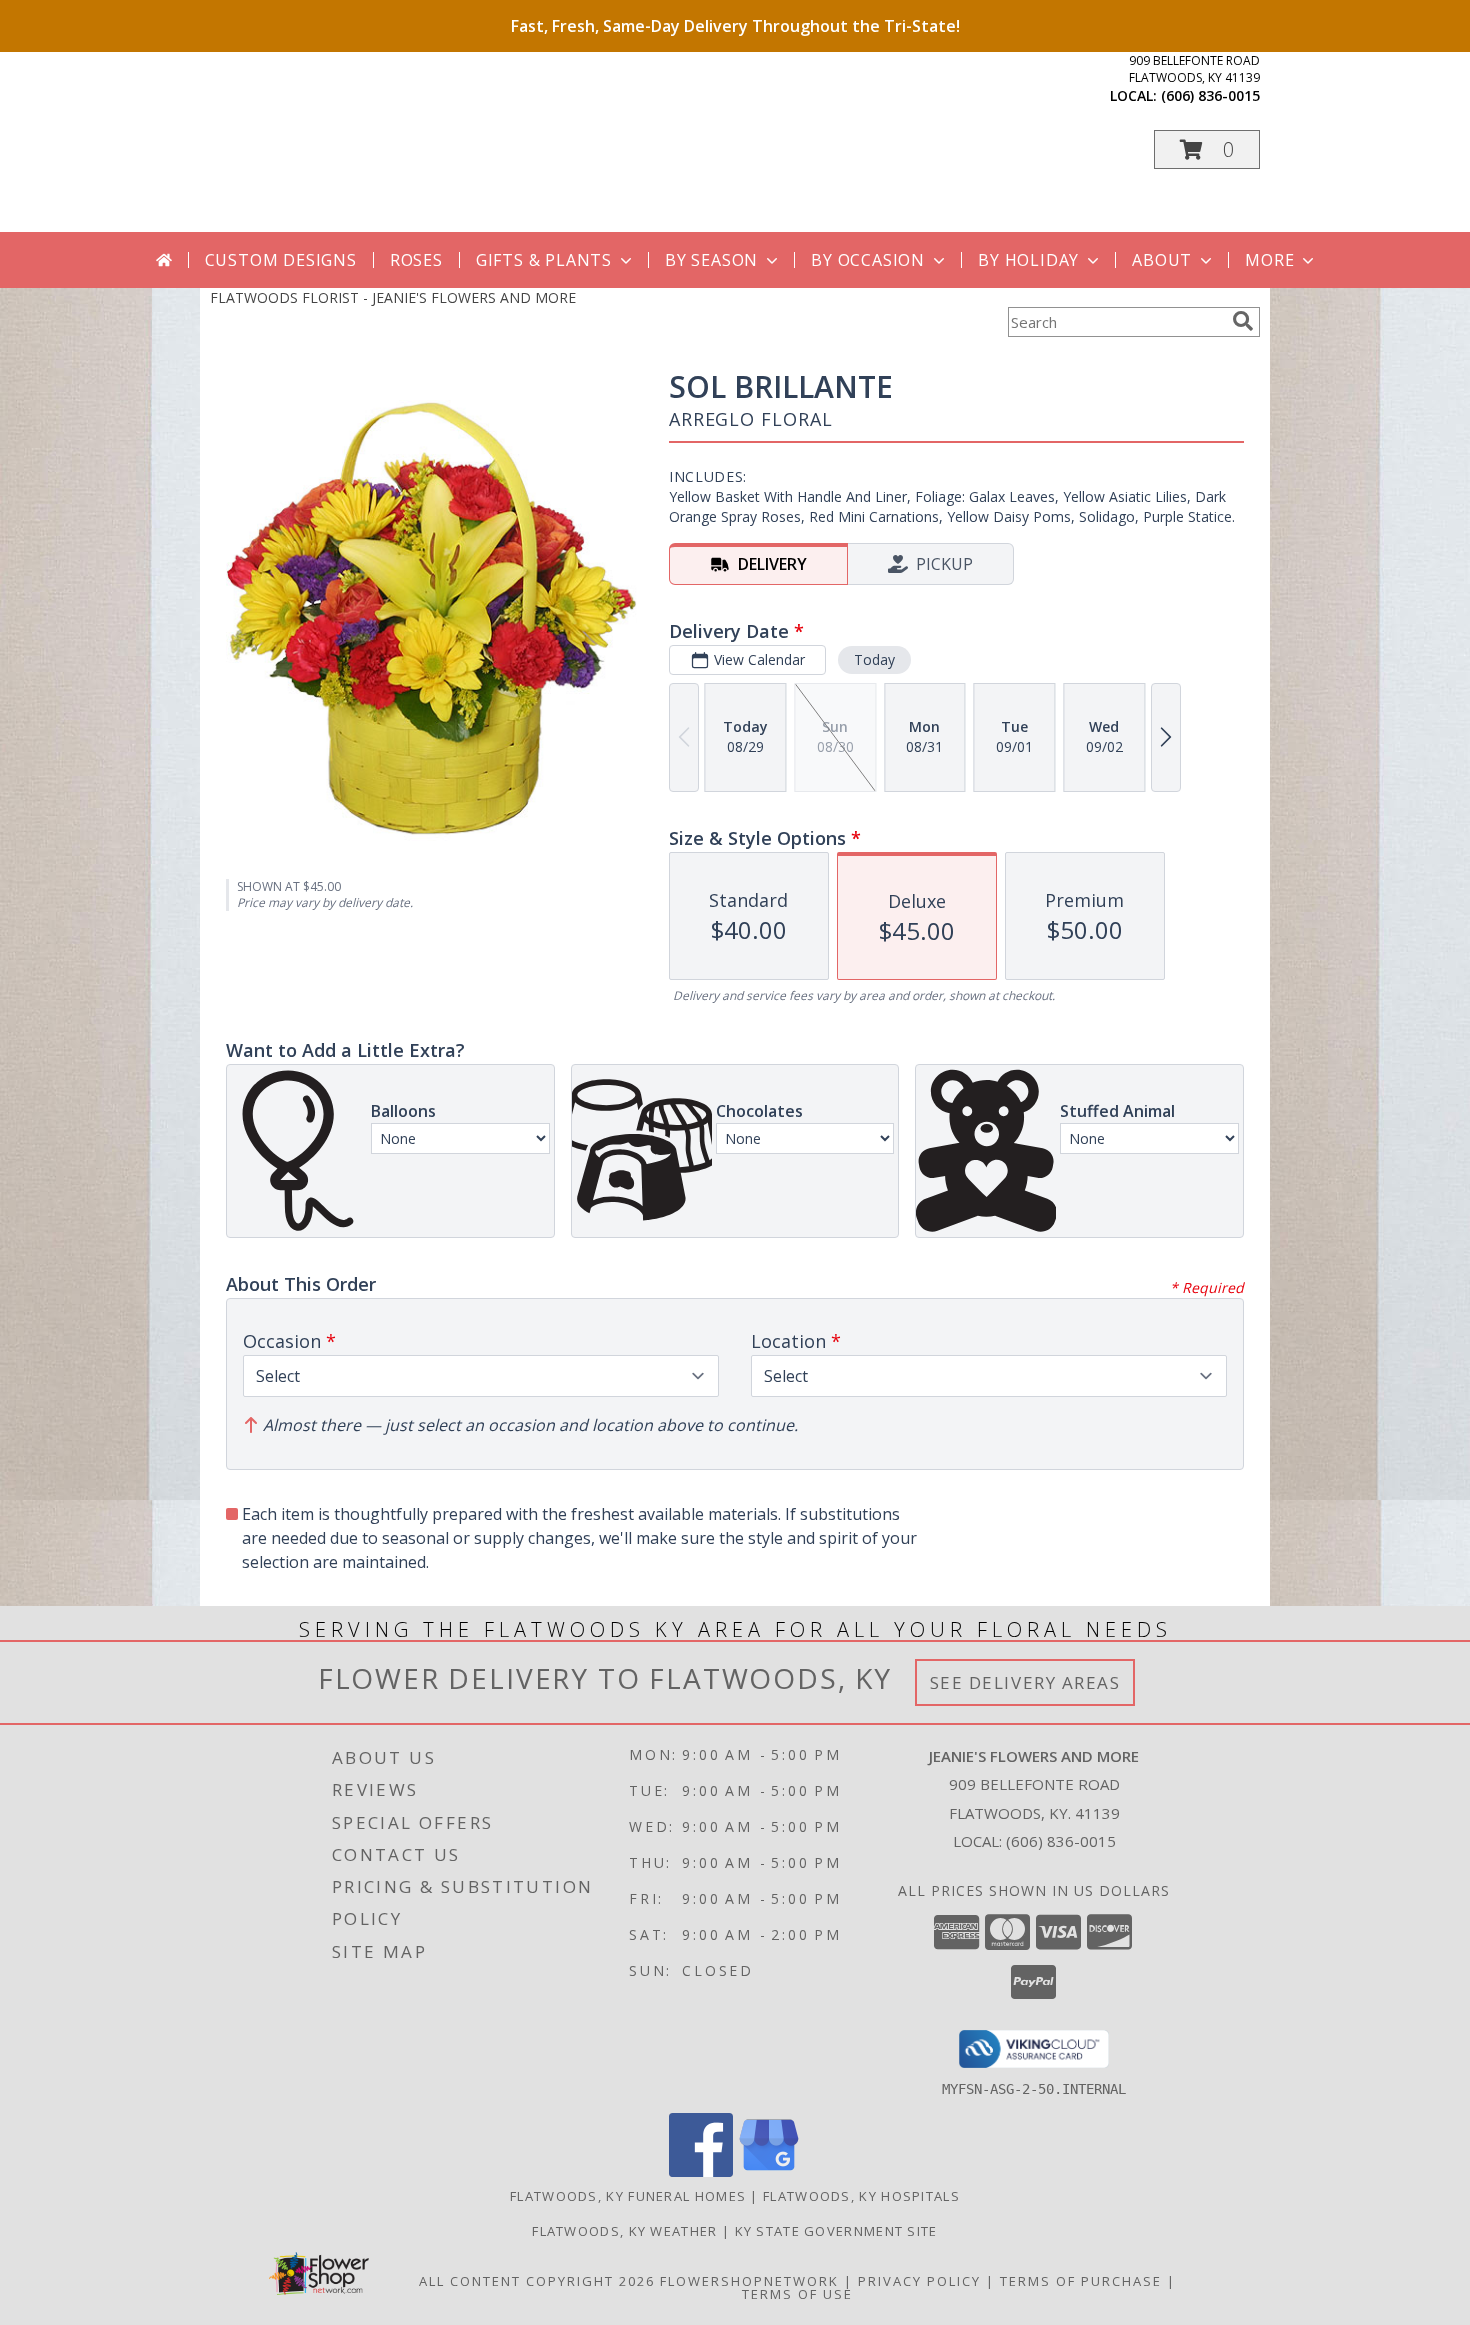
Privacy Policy (919, 2281)
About (1162, 260)
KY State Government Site (836, 2231)
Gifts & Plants (544, 260)
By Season (711, 260)
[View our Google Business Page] (769, 2171)
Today (874, 659)
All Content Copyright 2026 (537, 2281)
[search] (1243, 321)
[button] (1207, 149)
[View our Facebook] (701, 2171)
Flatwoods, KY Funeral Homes (628, 2196)
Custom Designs (281, 260)
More (1269, 260)
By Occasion (868, 260)
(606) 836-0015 (1210, 95)
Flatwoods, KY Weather (624, 2231)
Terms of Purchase (1081, 2281)
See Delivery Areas (1025, 1682)
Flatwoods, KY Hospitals (861, 2196)
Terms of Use (797, 2294)
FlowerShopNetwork (749, 2281)
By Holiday (1028, 260)
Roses (416, 260)
